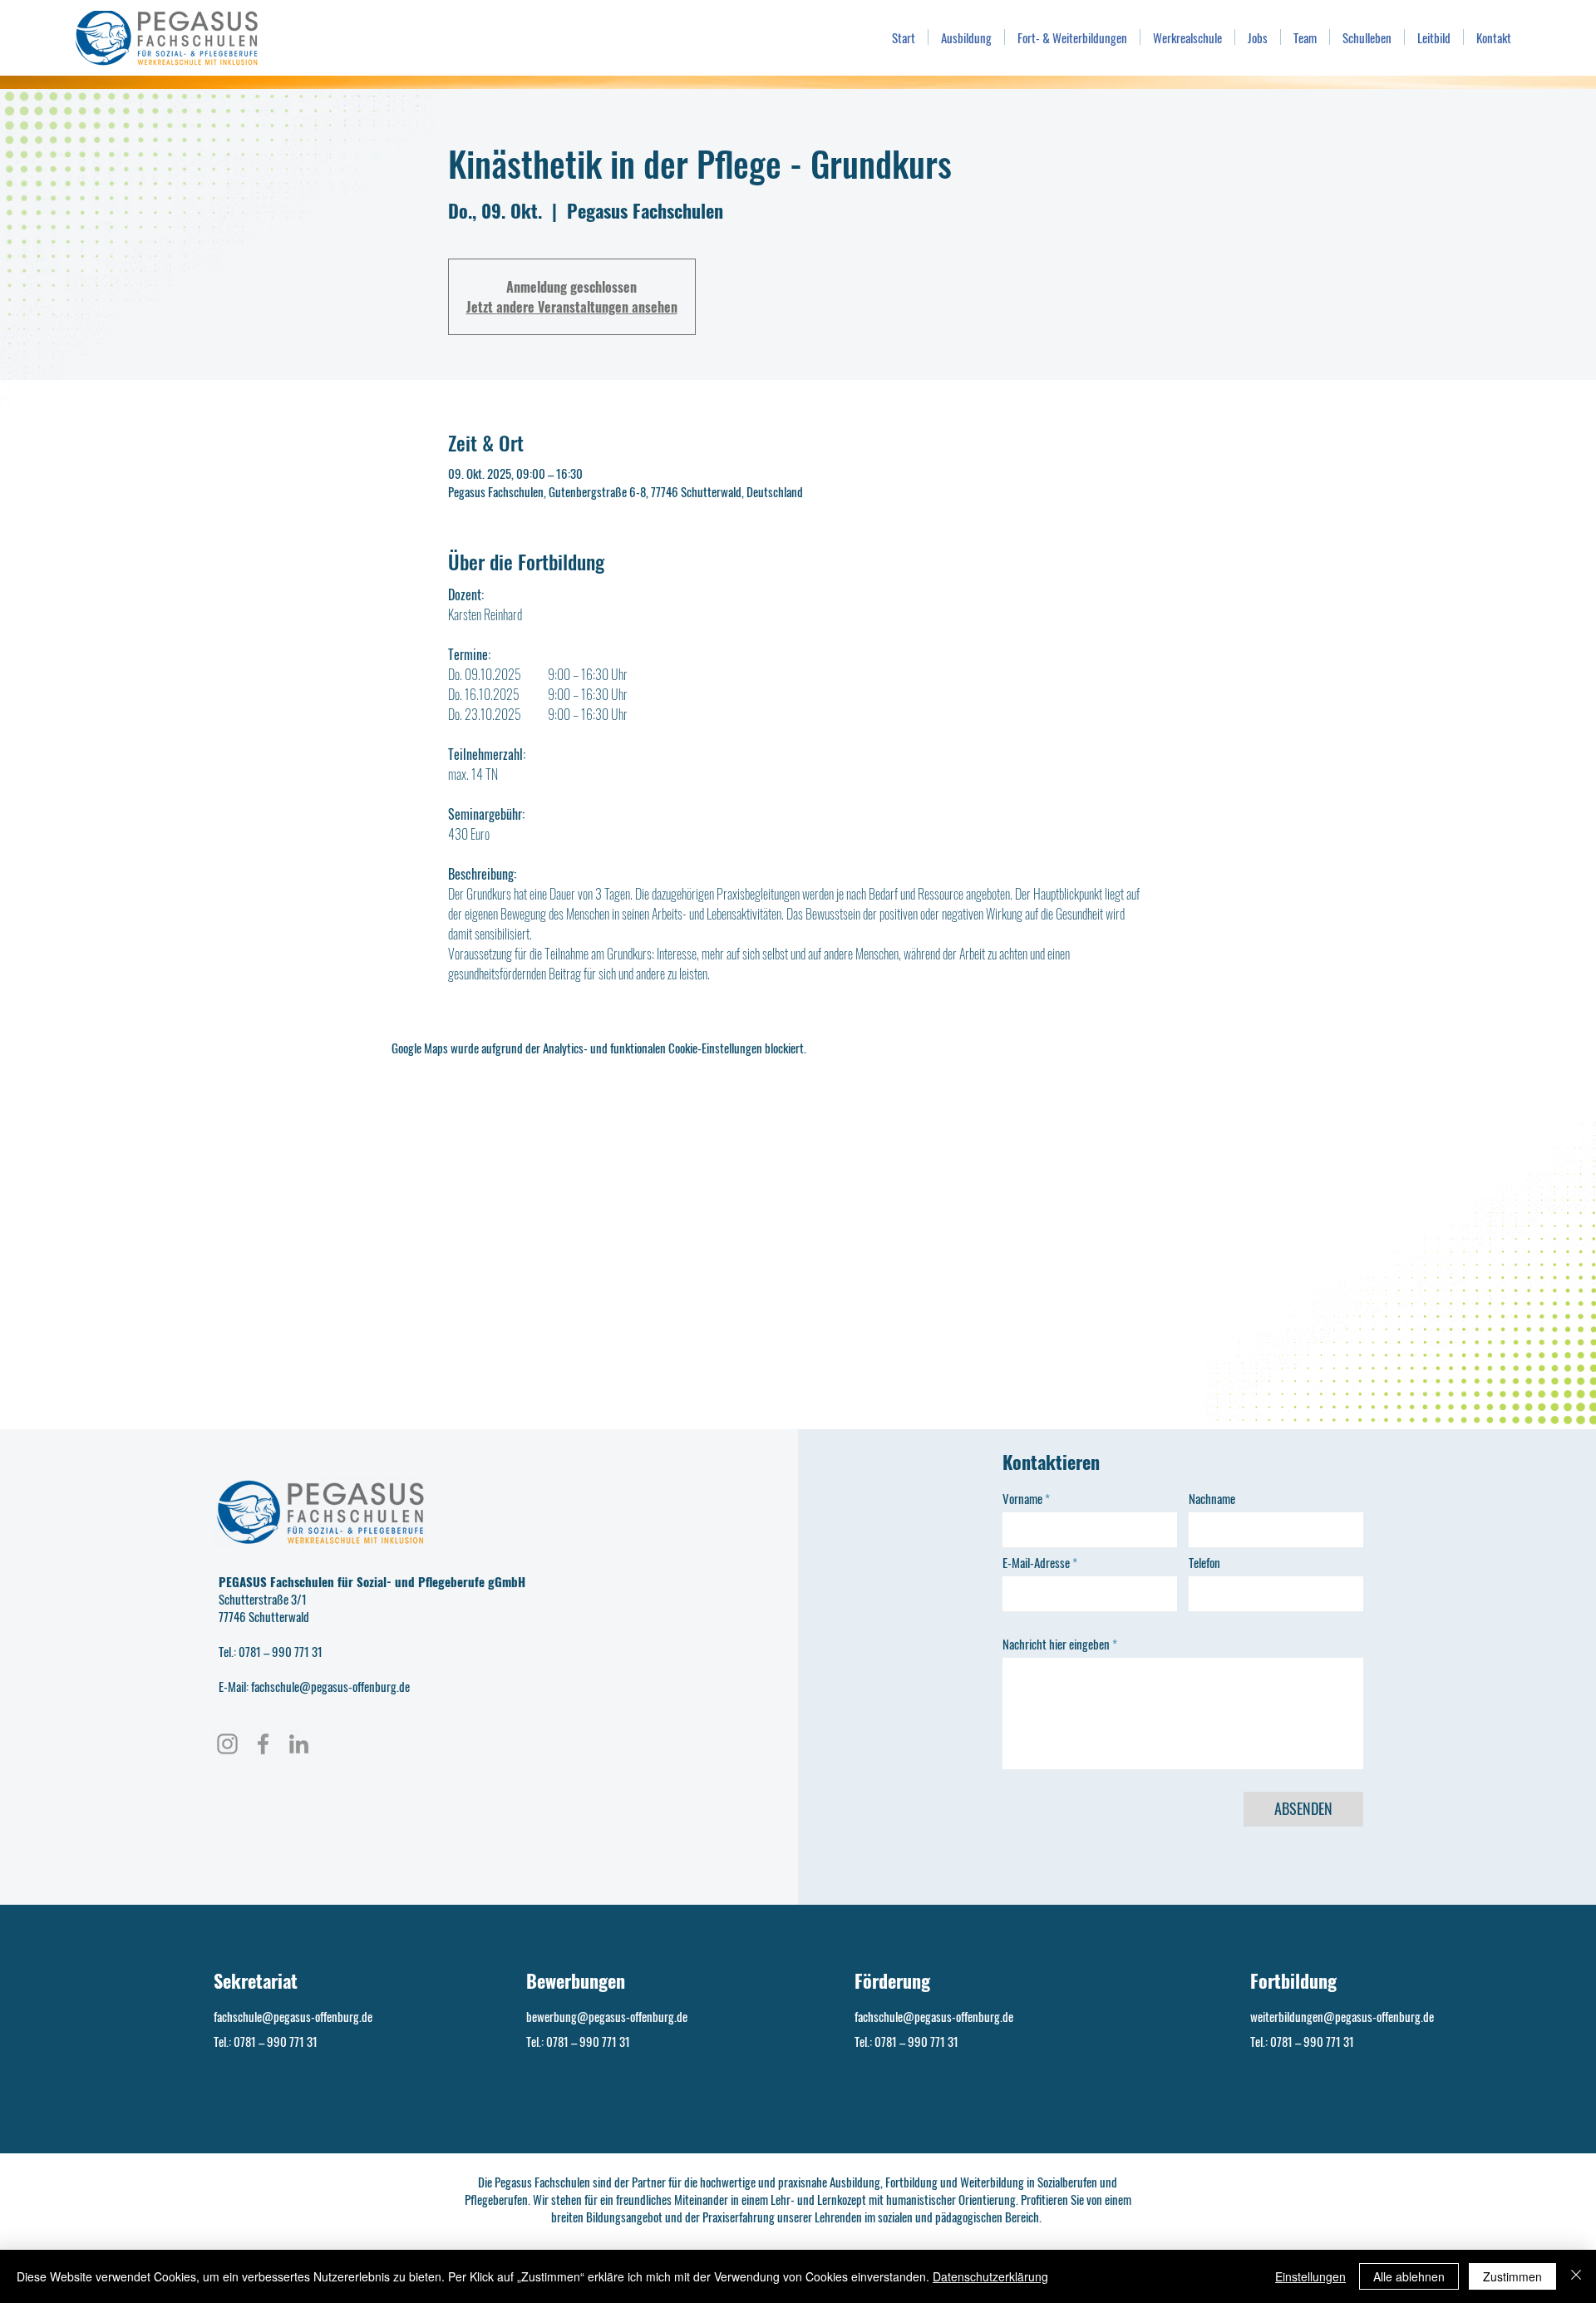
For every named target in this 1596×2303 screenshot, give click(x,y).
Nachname (1212, 1499)
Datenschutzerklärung (990, 2276)
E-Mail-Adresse (1036, 1563)
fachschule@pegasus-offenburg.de (293, 2016)
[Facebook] (263, 1744)
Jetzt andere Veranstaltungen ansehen (572, 307)
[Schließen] (1576, 2276)
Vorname (1022, 1499)
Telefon (1204, 1563)
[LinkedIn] (299, 1744)
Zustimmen (1512, 2276)
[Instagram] (227, 1744)
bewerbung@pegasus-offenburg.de (607, 2016)
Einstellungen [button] (1310, 2276)
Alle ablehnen (1409, 2276)
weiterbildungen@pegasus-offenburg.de (1342, 2016)
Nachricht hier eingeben (1056, 1644)
